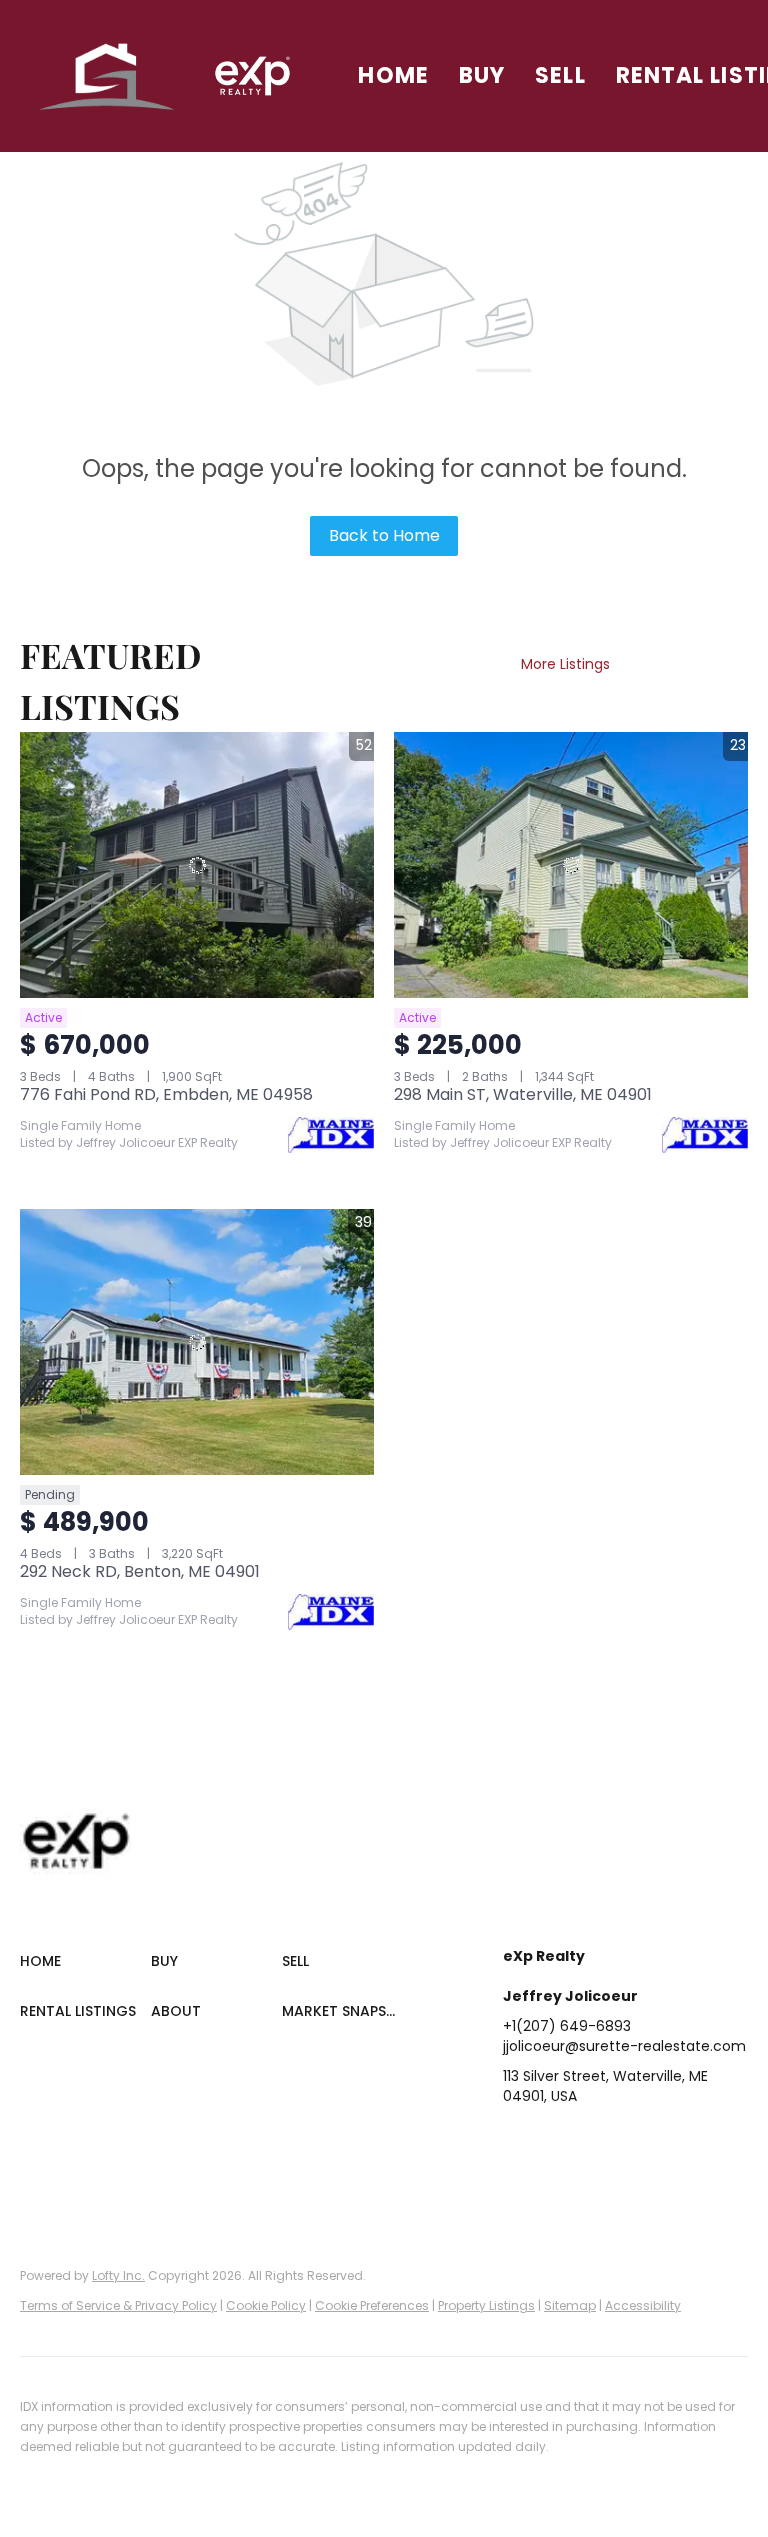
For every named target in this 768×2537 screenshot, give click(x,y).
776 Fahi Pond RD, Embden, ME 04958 (166, 1094)
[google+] (518, 2181)
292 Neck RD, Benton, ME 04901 (140, 1571)
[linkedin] (558, 2141)
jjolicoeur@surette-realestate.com (624, 2046)
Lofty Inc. (118, 2275)
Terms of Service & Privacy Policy (118, 2305)
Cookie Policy (266, 2305)
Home (393, 75)
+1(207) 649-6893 (567, 2026)
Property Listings (486, 2305)
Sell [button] (560, 75)
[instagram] (678, 2141)
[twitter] (598, 2141)
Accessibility (643, 2305)
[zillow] (638, 2141)
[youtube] (718, 2141)
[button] (107, 76)
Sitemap (570, 2305)
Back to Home (384, 535)
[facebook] (518, 2141)
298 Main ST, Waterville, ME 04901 (523, 1094)
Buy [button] (482, 75)
